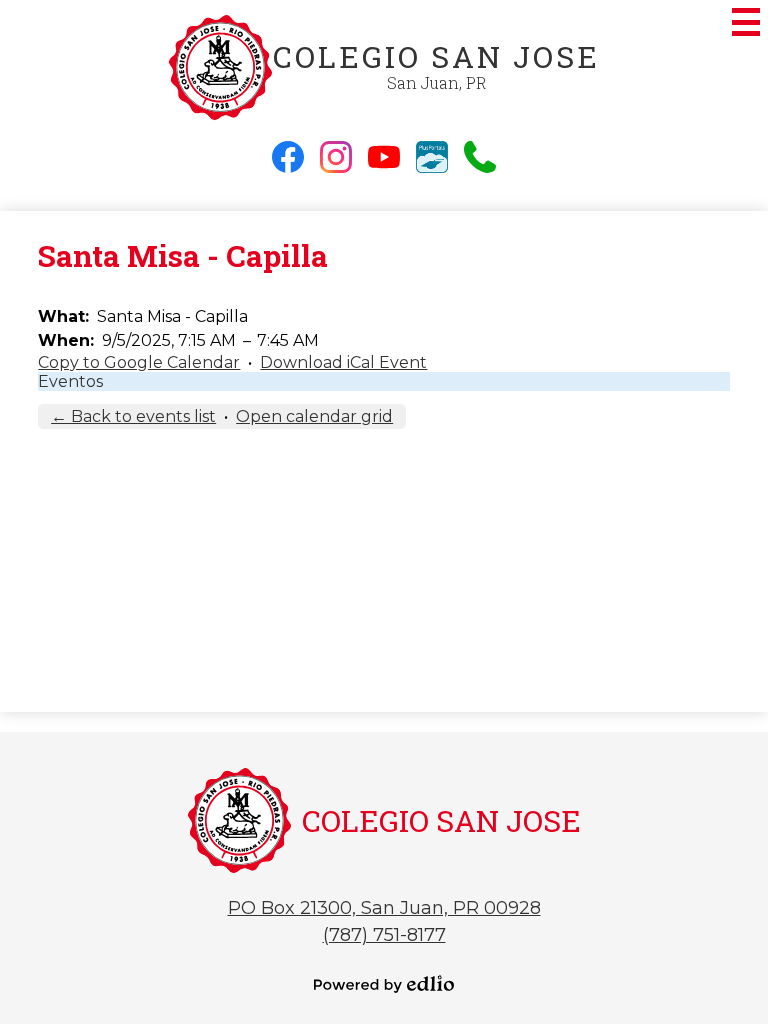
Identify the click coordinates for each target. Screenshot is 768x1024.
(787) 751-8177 (384, 935)
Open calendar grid (314, 416)
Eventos (70, 381)
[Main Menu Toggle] (746, 22)
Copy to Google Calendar (139, 362)
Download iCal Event (343, 362)
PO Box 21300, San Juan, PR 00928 (384, 908)
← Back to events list (133, 416)
